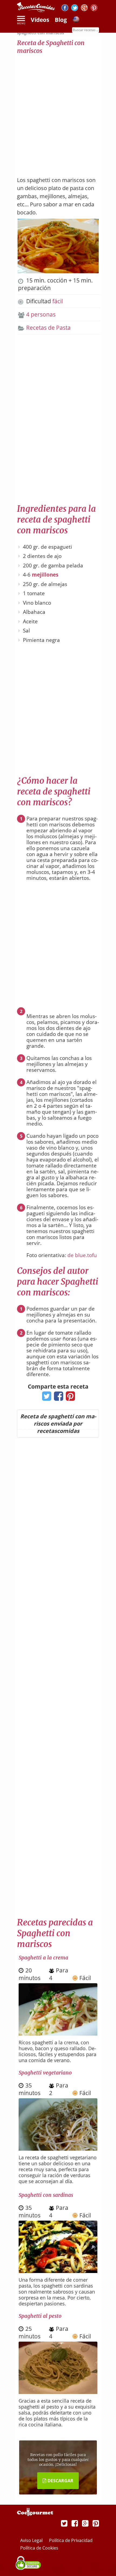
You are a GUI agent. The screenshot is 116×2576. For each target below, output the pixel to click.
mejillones (45, 575)
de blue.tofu (82, 1255)
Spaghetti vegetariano (45, 2073)
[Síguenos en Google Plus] (85, 2523)
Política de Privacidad (71, 2540)
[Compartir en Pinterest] (69, 1398)
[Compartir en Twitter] (45, 1398)
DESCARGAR (60, 2481)
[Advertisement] (58, 113)
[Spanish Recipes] (76, 20)
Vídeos (40, 20)
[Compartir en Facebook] (57, 1398)
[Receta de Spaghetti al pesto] (58, 2392)
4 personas (41, 314)
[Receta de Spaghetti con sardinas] (58, 2271)
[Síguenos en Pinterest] (94, 9)
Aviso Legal (32, 2540)
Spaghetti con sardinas (46, 2195)
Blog (61, 20)
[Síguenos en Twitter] (75, 9)
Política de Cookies (39, 2548)
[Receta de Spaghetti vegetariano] (58, 2149)
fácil (58, 301)
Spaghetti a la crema (43, 1958)
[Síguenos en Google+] (84, 9)
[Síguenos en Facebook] (65, 9)
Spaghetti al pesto (40, 2316)
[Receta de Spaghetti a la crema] (58, 2033)
